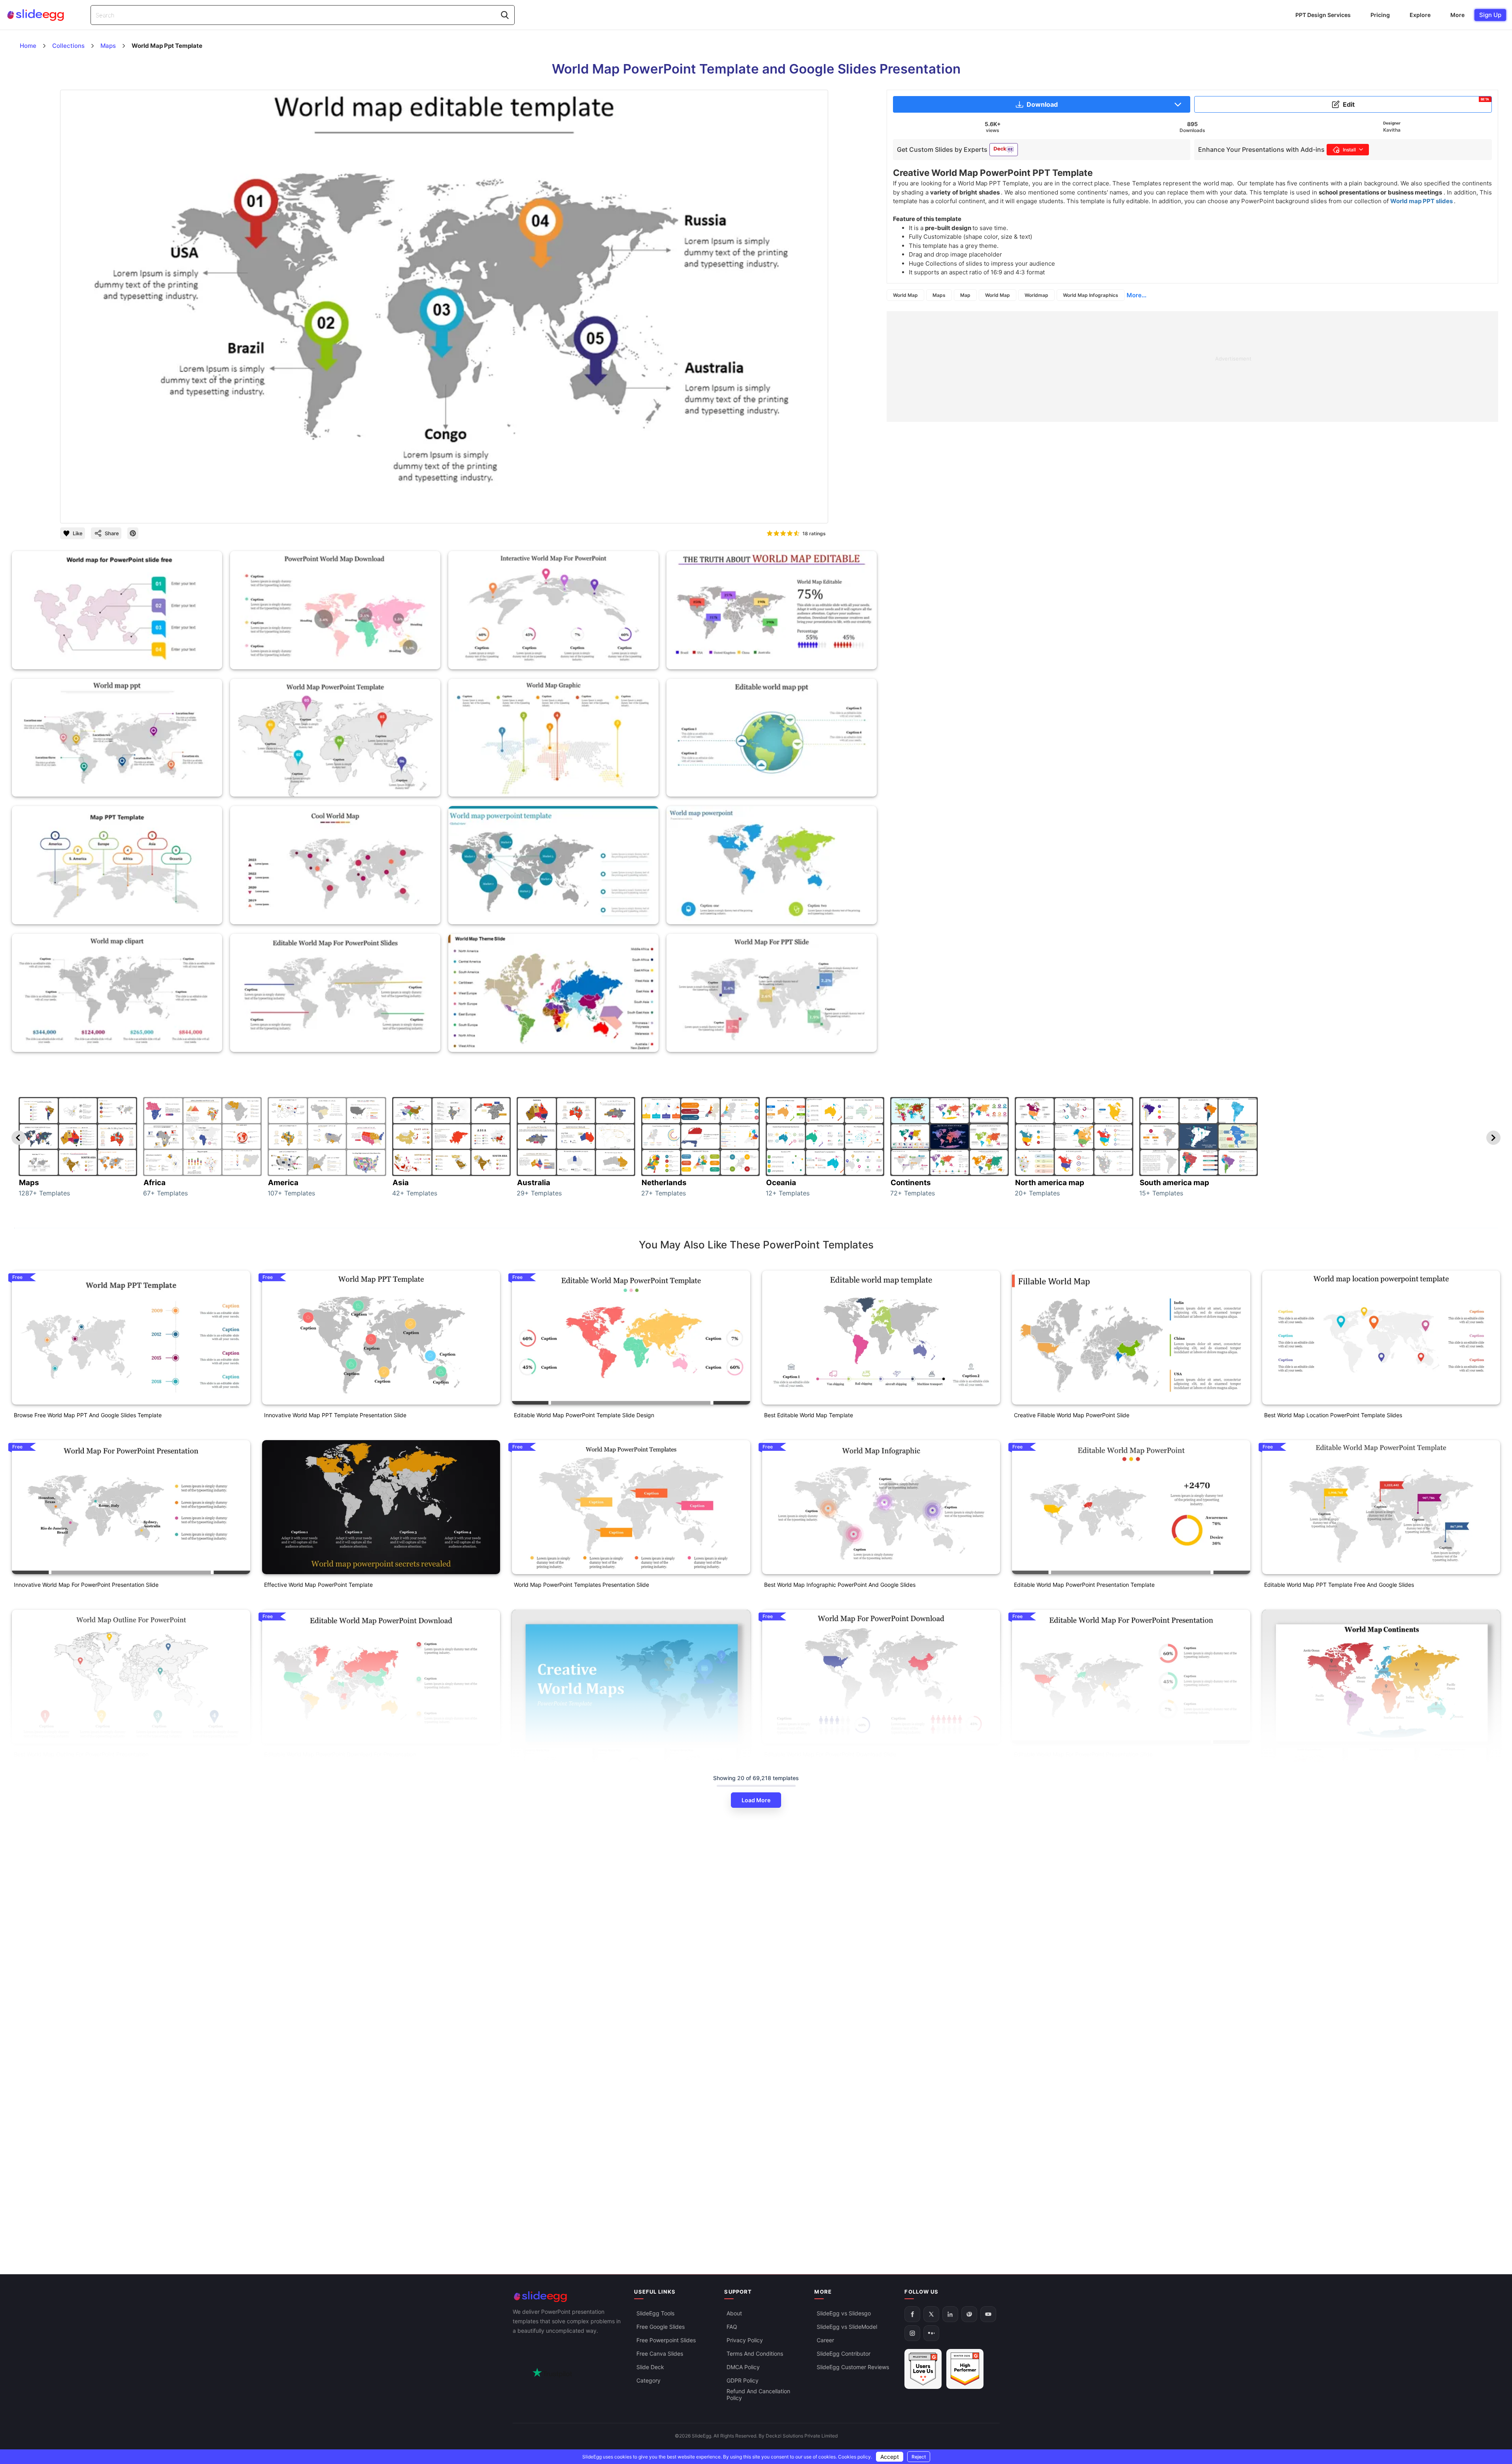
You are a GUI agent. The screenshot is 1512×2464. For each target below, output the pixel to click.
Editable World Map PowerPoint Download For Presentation (340, 1754)
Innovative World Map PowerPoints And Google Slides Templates (597, 2034)
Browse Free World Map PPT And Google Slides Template (88, 1415)
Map (965, 295)
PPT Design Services (1323, 15)
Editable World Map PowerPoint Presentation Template (1084, 1585)
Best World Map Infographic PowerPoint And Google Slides (840, 1585)
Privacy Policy (745, 2340)
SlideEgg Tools (655, 2313)
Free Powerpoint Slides (666, 2340)
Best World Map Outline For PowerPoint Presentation (81, 1754)
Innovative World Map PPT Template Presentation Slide (335, 1415)
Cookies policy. (855, 2457)
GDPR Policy (743, 2380)
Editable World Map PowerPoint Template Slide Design (584, 1415)
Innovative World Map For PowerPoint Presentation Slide (86, 1585)
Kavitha (1392, 130)
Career (825, 2340)
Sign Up (1490, 15)
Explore (1420, 15)
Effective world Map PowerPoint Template (318, 1585)
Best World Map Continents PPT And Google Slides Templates (1344, 2076)
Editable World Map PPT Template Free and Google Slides (1339, 1585)
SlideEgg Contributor (844, 2354)
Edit (1416, 103)
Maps (939, 295)
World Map (905, 295)
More (1457, 15)
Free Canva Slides (660, 2354)
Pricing (1380, 15)
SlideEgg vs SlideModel (847, 2327)
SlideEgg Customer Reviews (853, 2367)
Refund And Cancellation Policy (758, 2394)
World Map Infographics (1091, 295)
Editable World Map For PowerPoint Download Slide (830, 1754)
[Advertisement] (1124, 366)
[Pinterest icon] (133, 533)
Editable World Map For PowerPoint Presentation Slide (1083, 1754)
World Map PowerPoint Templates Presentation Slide (581, 1585)
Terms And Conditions (755, 2354)
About (734, 2313)
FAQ (732, 2327)
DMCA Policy (743, 2367)
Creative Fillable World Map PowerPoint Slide (1072, 1415)
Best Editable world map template (809, 1415)
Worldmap (1036, 295)
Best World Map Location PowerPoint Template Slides (1333, 1415)
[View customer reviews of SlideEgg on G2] (965, 2369)
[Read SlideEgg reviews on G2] (923, 2369)
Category (648, 2380)
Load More (756, 1800)
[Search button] (505, 15)
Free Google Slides (661, 2327)
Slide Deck (650, 2367)
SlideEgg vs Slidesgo (844, 2313)
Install (1349, 150)
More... (1136, 295)
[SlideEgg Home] (568, 2297)
